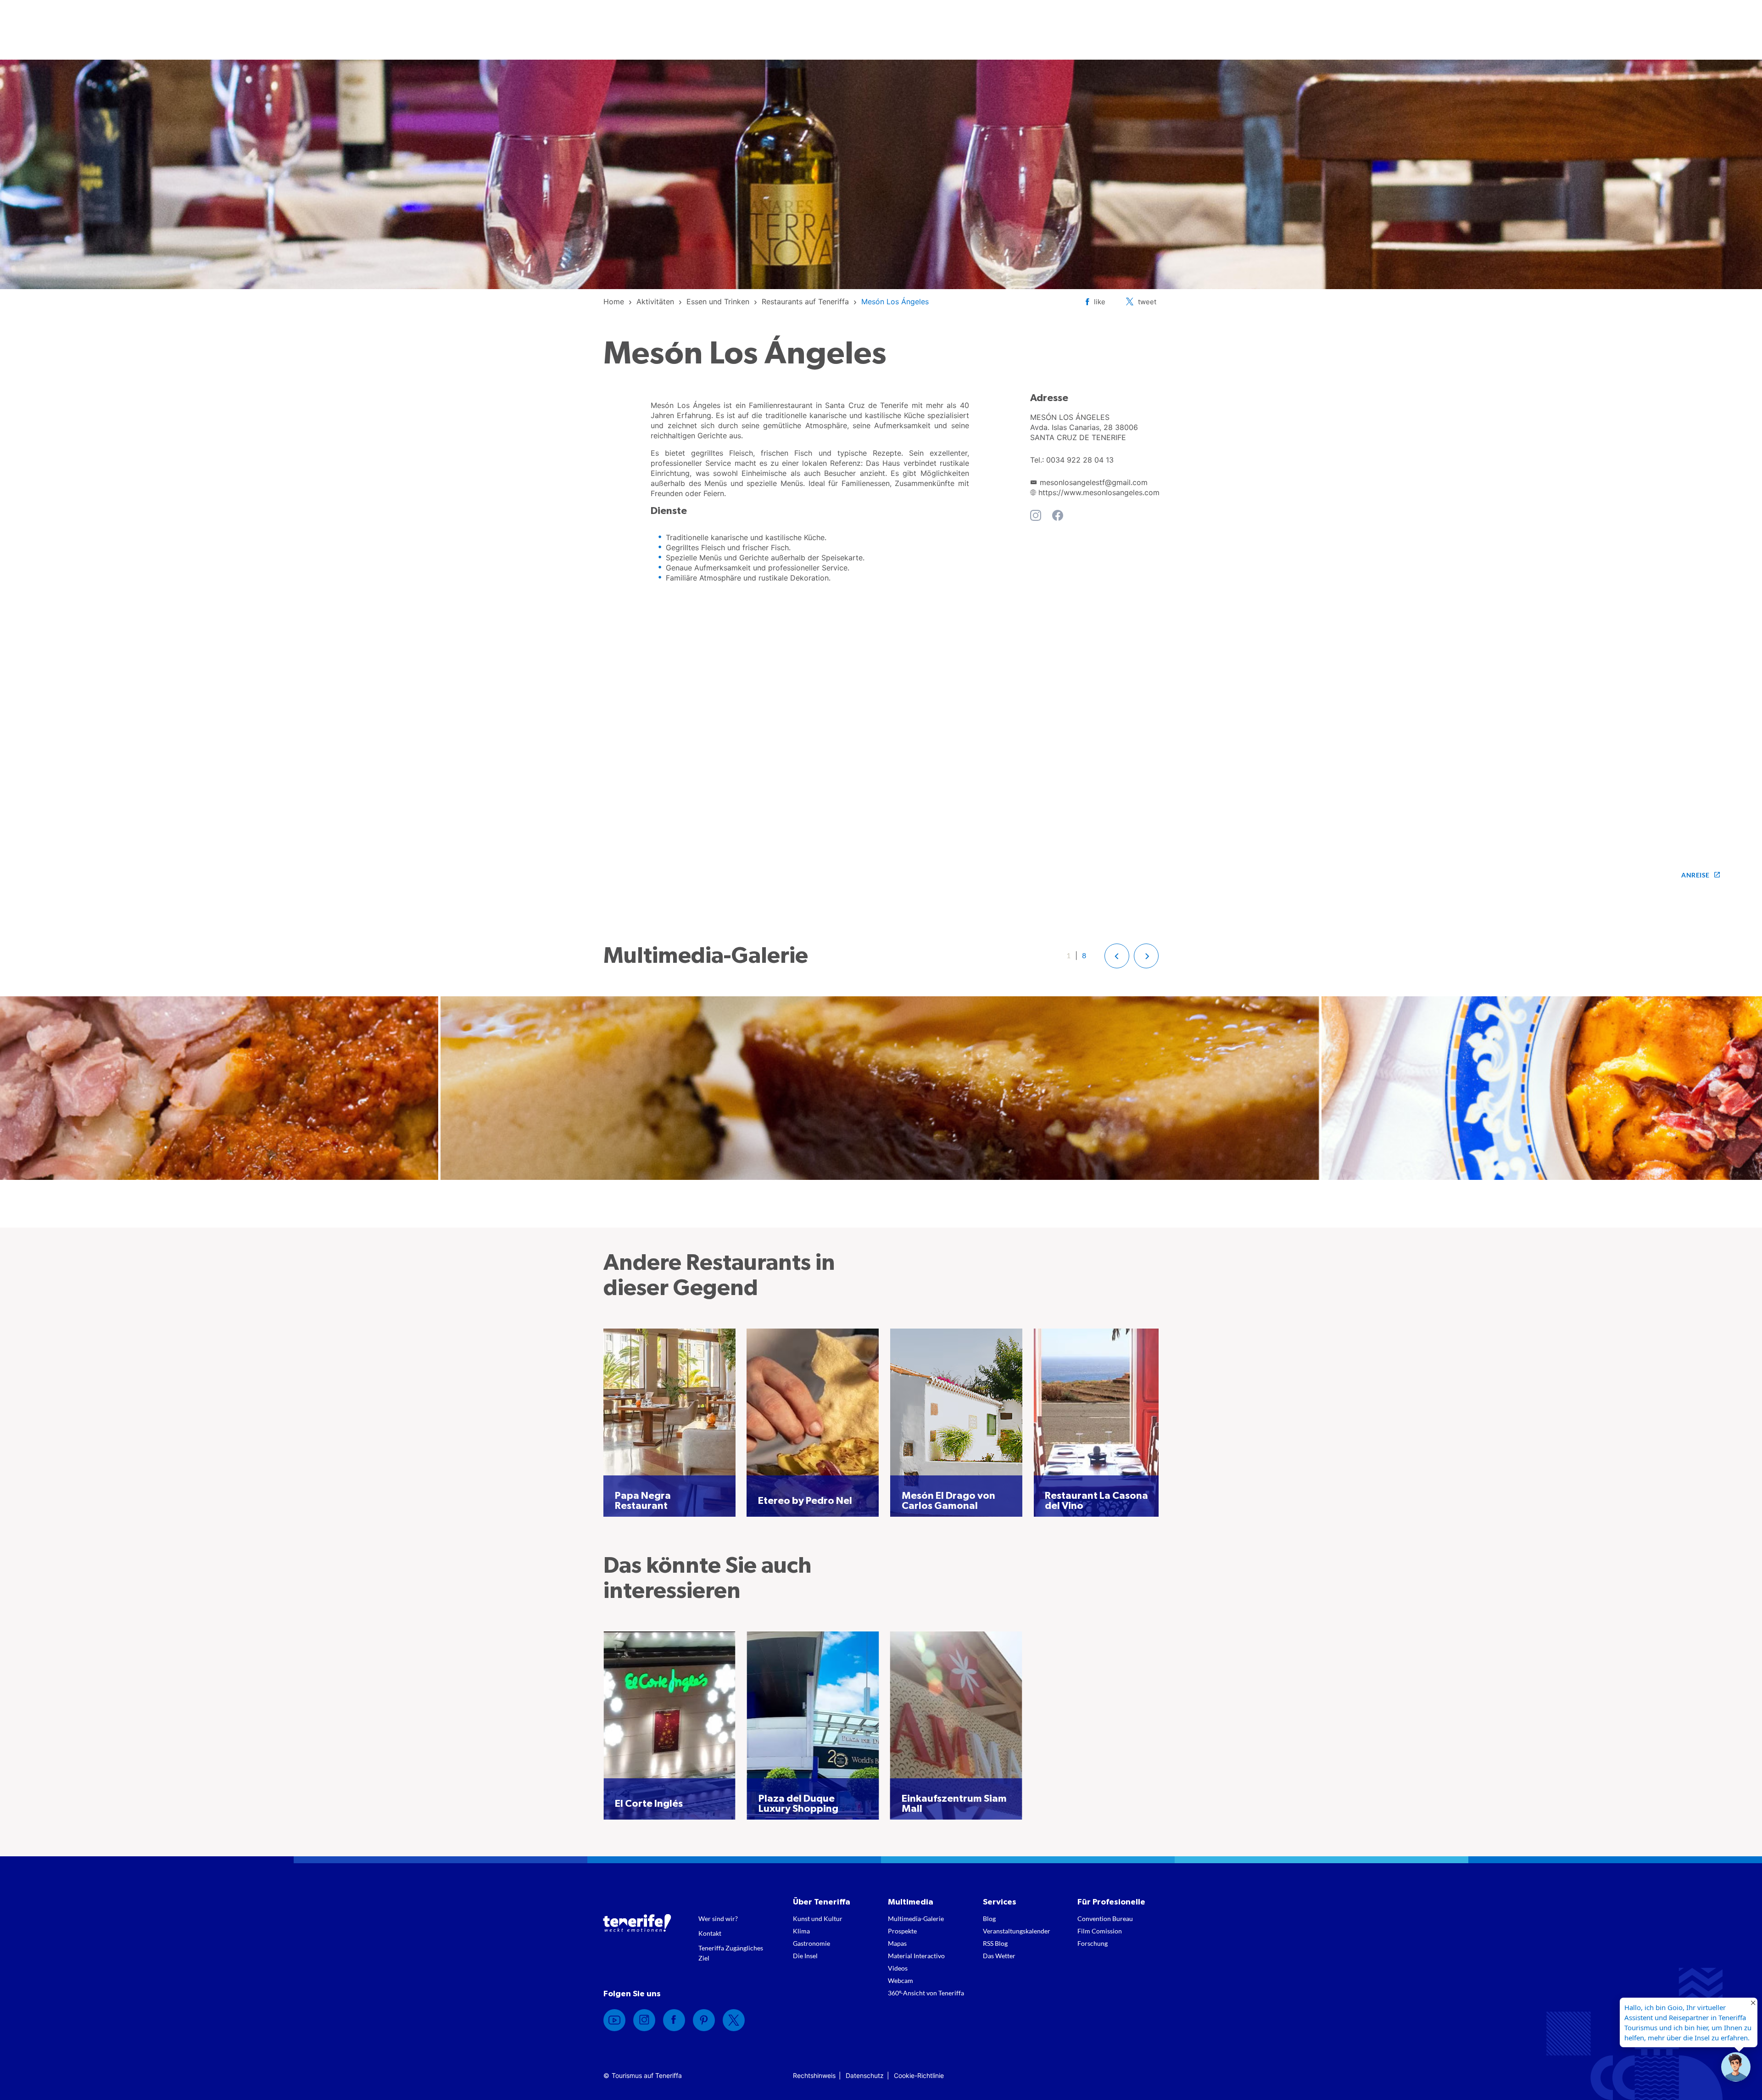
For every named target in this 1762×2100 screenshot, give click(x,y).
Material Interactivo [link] (916, 1956)
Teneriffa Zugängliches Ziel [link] (731, 1953)
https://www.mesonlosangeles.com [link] (1099, 492)
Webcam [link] (901, 1980)
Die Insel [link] (805, 1956)
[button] (1117, 956)
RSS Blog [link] (995, 1943)
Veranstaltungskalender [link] (1017, 1931)
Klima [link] (801, 1931)
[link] (614, 302)
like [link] (1100, 302)
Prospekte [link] (902, 1931)
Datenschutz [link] (865, 2075)
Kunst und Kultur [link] (818, 1918)
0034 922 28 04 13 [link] (1080, 460)
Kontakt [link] (710, 1933)
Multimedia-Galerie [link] (916, 1918)
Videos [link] (898, 1968)
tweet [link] (1147, 302)
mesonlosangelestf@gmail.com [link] (1094, 482)
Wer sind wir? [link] (718, 1918)
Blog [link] (989, 1918)
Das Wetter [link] (999, 1956)
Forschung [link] (1093, 1943)
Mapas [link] (897, 1943)
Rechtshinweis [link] (814, 2075)
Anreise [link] (1695, 875)
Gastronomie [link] (811, 1943)
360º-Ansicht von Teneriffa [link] (926, 1993)
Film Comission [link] (1100, 1931)
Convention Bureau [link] (1105, 1918)
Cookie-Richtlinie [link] (919, 2075)
